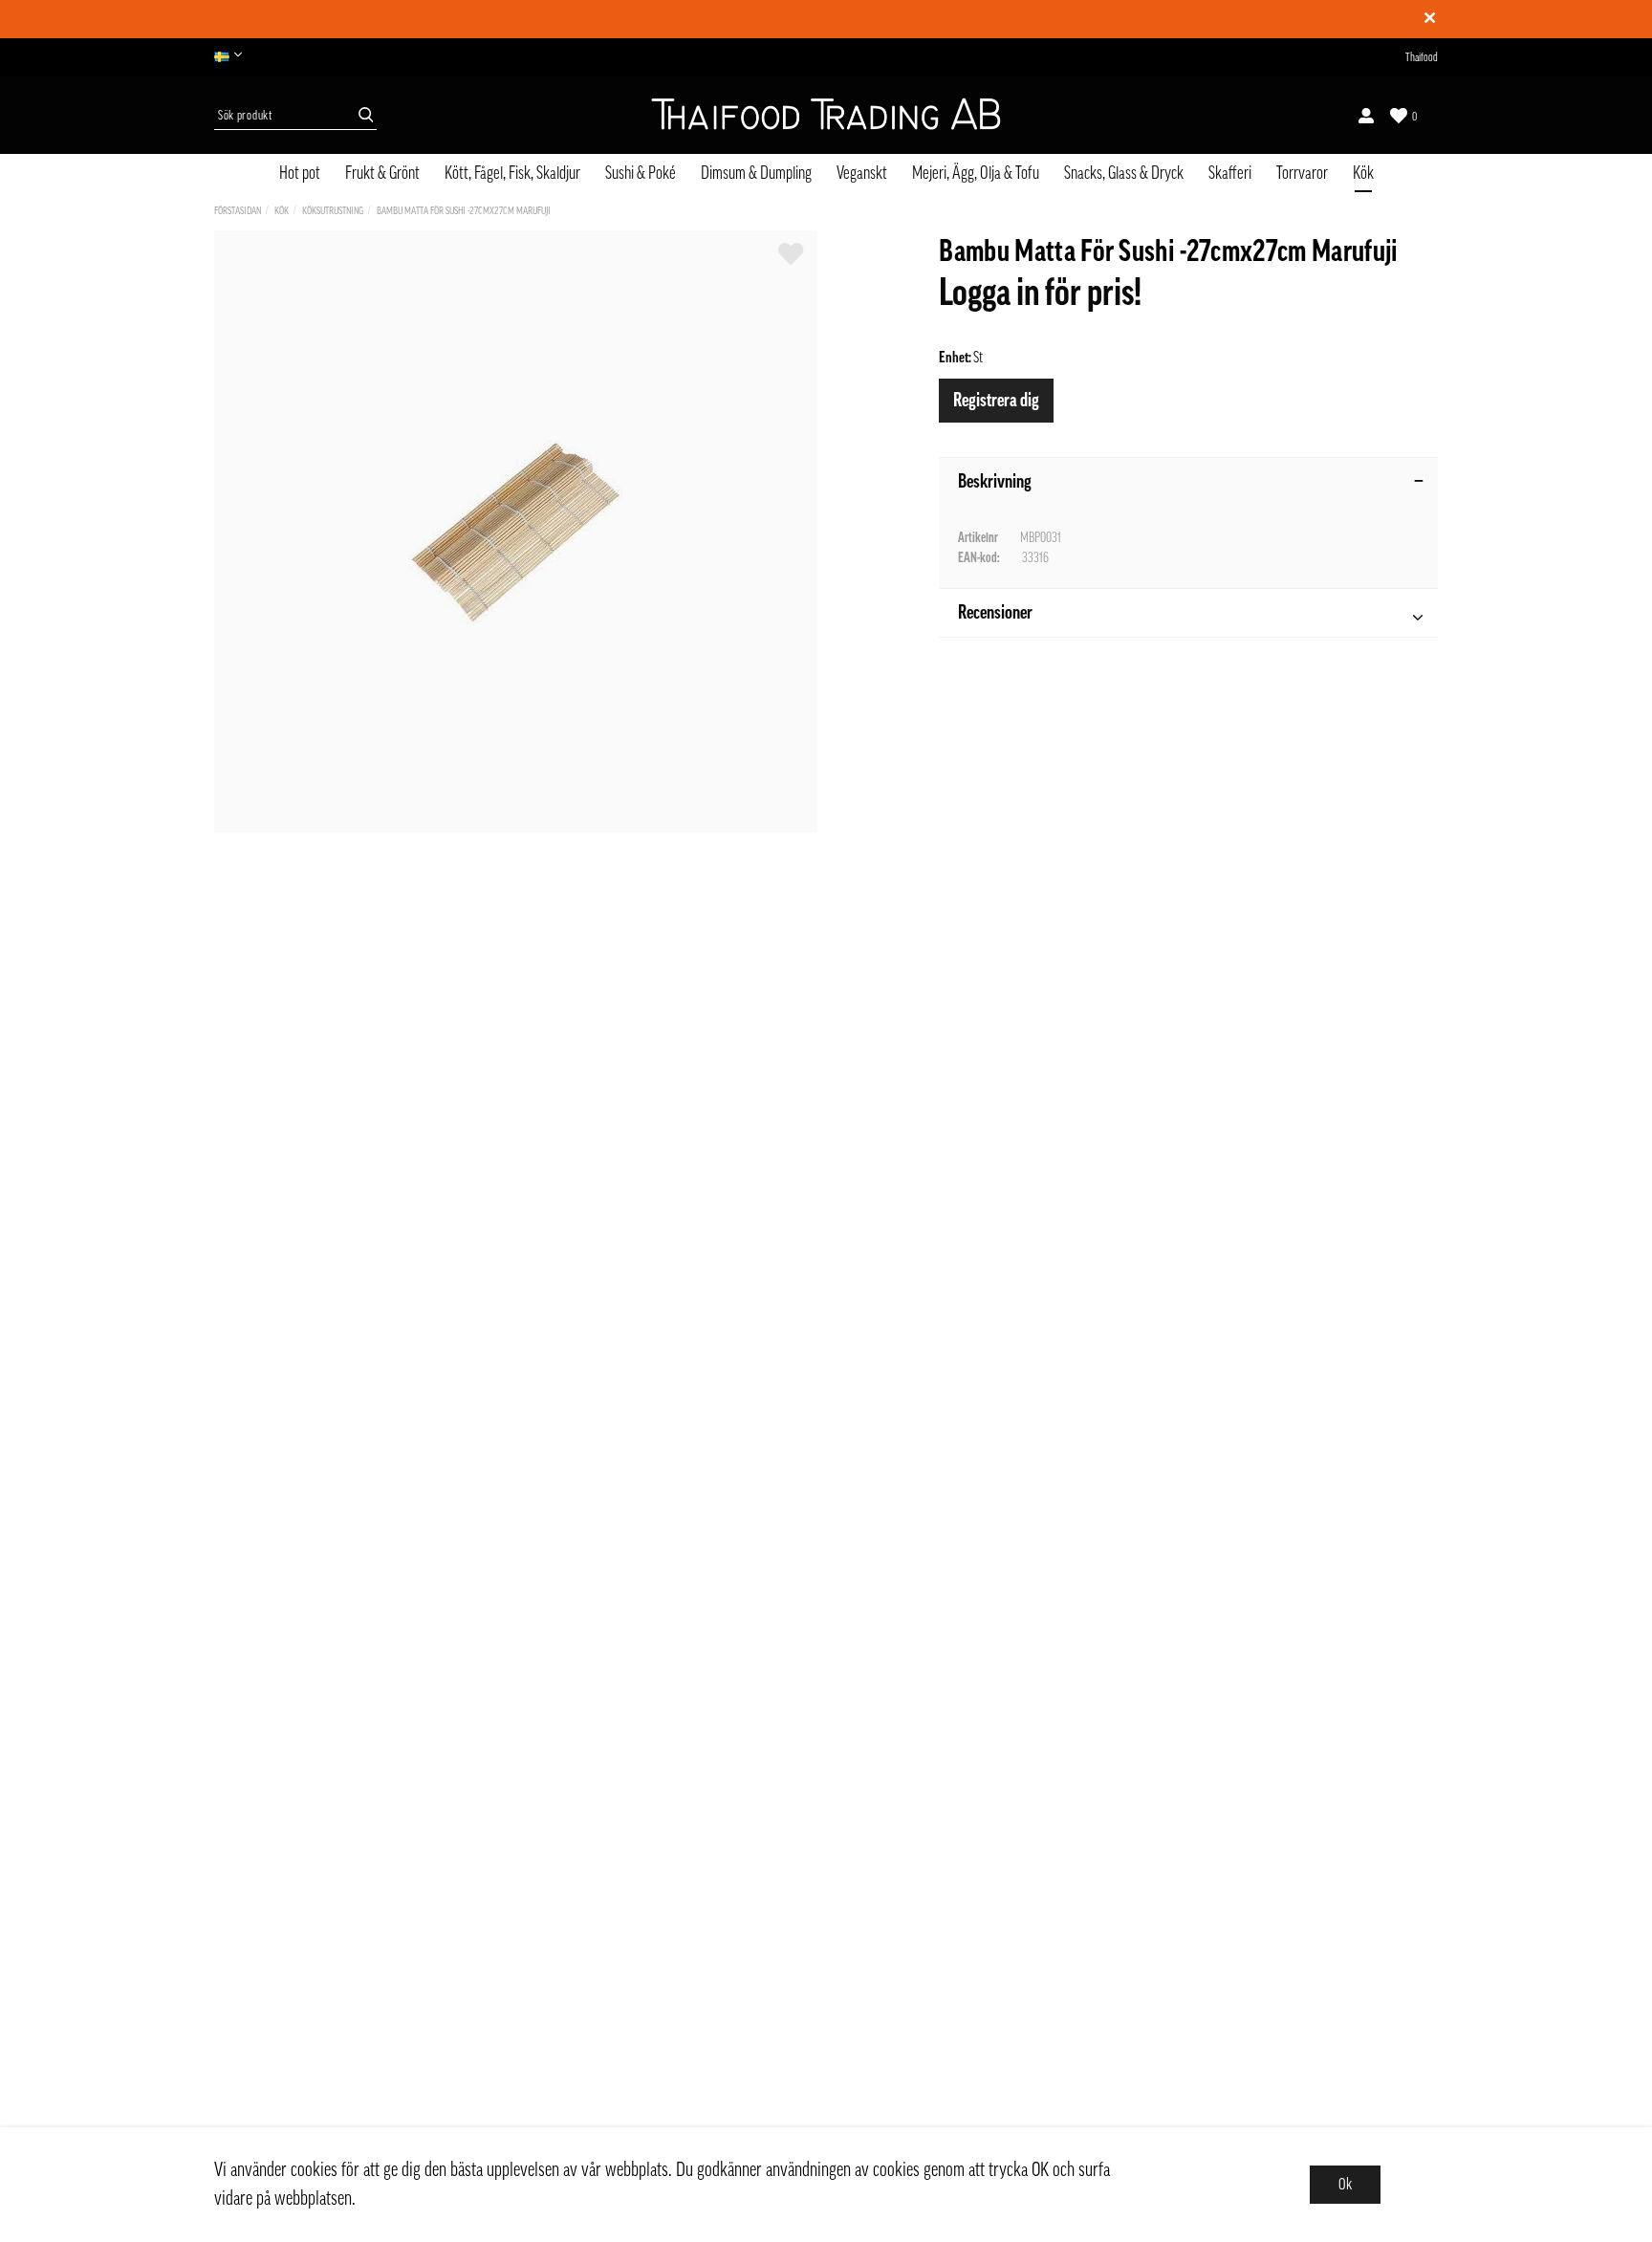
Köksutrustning (333, 211)
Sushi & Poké (641, 173)
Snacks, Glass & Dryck (1124, 173)
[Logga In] (1366, 116)
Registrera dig (996, 401)
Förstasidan (238, 211)
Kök (1363, 173)
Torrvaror (1302, 173)
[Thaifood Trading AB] (826, 116)
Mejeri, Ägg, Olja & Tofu (976, 173)
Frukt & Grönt (382, 173)
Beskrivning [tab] (995, 482)
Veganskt (862, 173)
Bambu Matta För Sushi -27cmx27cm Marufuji (464, 211)
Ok (1345, 2185)
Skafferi (1230, 173)
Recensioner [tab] (995, 613)
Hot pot (300, 173)
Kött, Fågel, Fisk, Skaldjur (512, 173)
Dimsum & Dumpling (756, 173)
